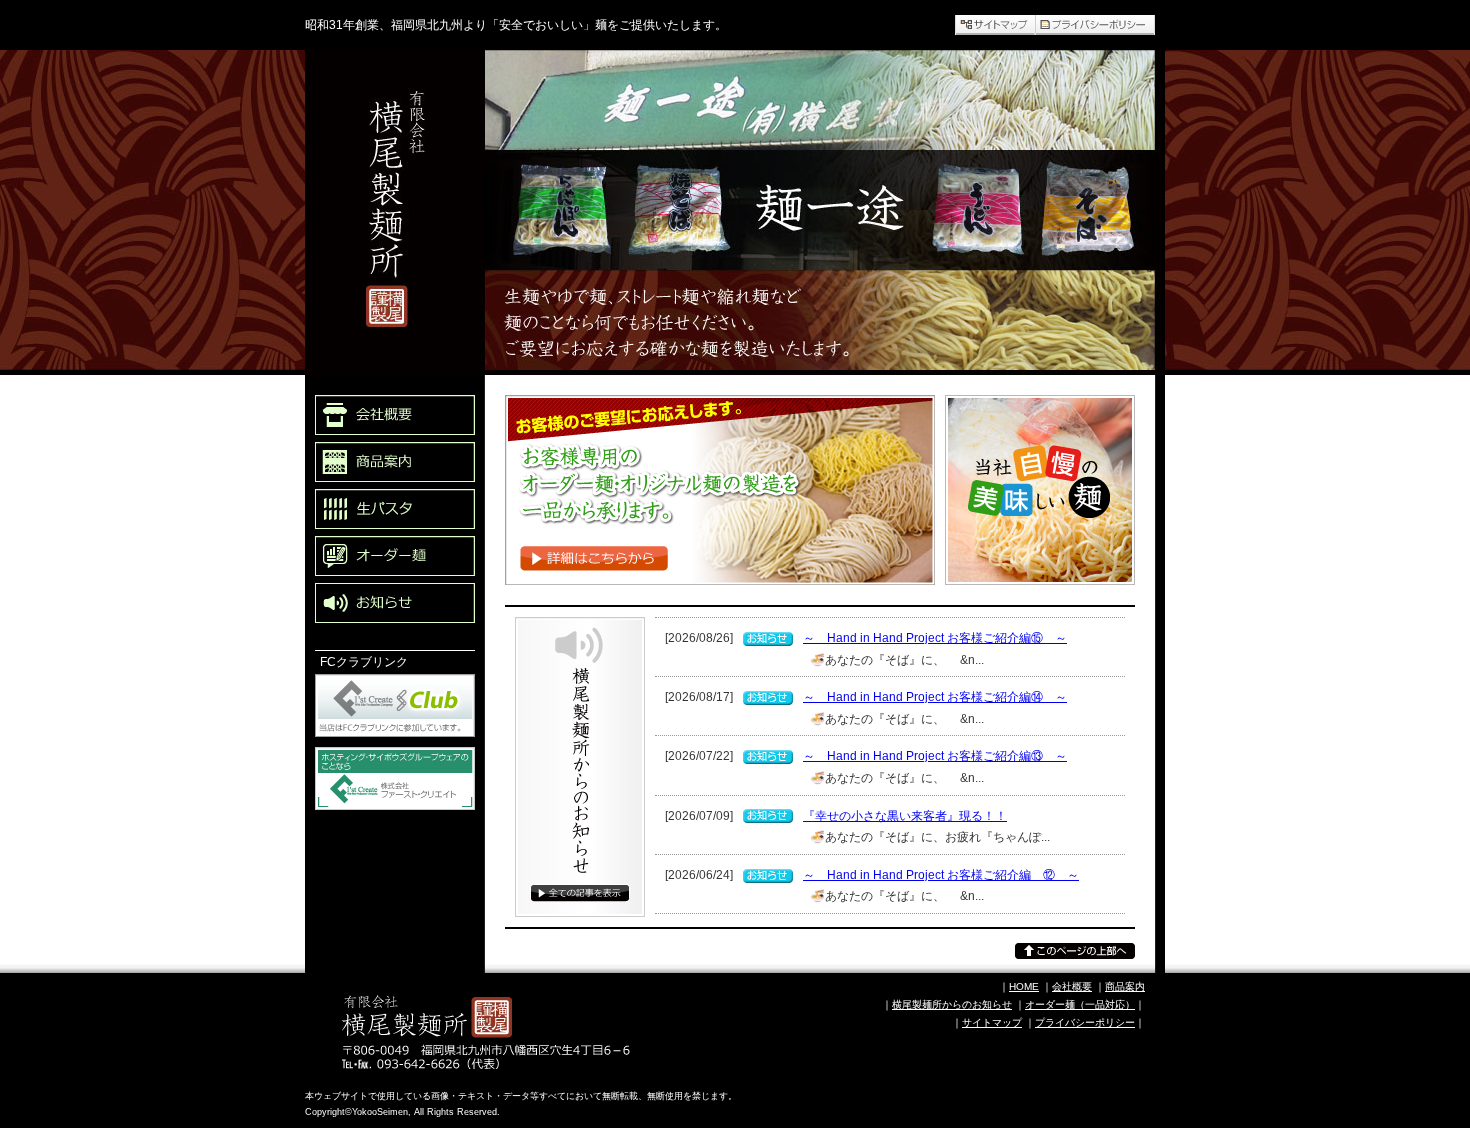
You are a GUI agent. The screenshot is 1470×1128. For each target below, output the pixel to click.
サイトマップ (992, 1022)
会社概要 (1072, 986)
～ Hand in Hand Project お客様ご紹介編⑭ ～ (935, 697)
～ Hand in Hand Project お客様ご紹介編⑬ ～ (935, 756)
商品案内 (1125, 986)
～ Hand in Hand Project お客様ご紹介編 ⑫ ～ (941, 875)
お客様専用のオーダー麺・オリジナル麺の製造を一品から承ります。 (708, 607)
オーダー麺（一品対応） (1080, 1004)
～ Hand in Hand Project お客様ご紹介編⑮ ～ (935, 638)
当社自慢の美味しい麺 (1015, 596)
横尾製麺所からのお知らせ (575, 947)
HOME (1024, 986)
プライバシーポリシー (1085, 1022)
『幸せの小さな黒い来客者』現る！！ (905, 816)
